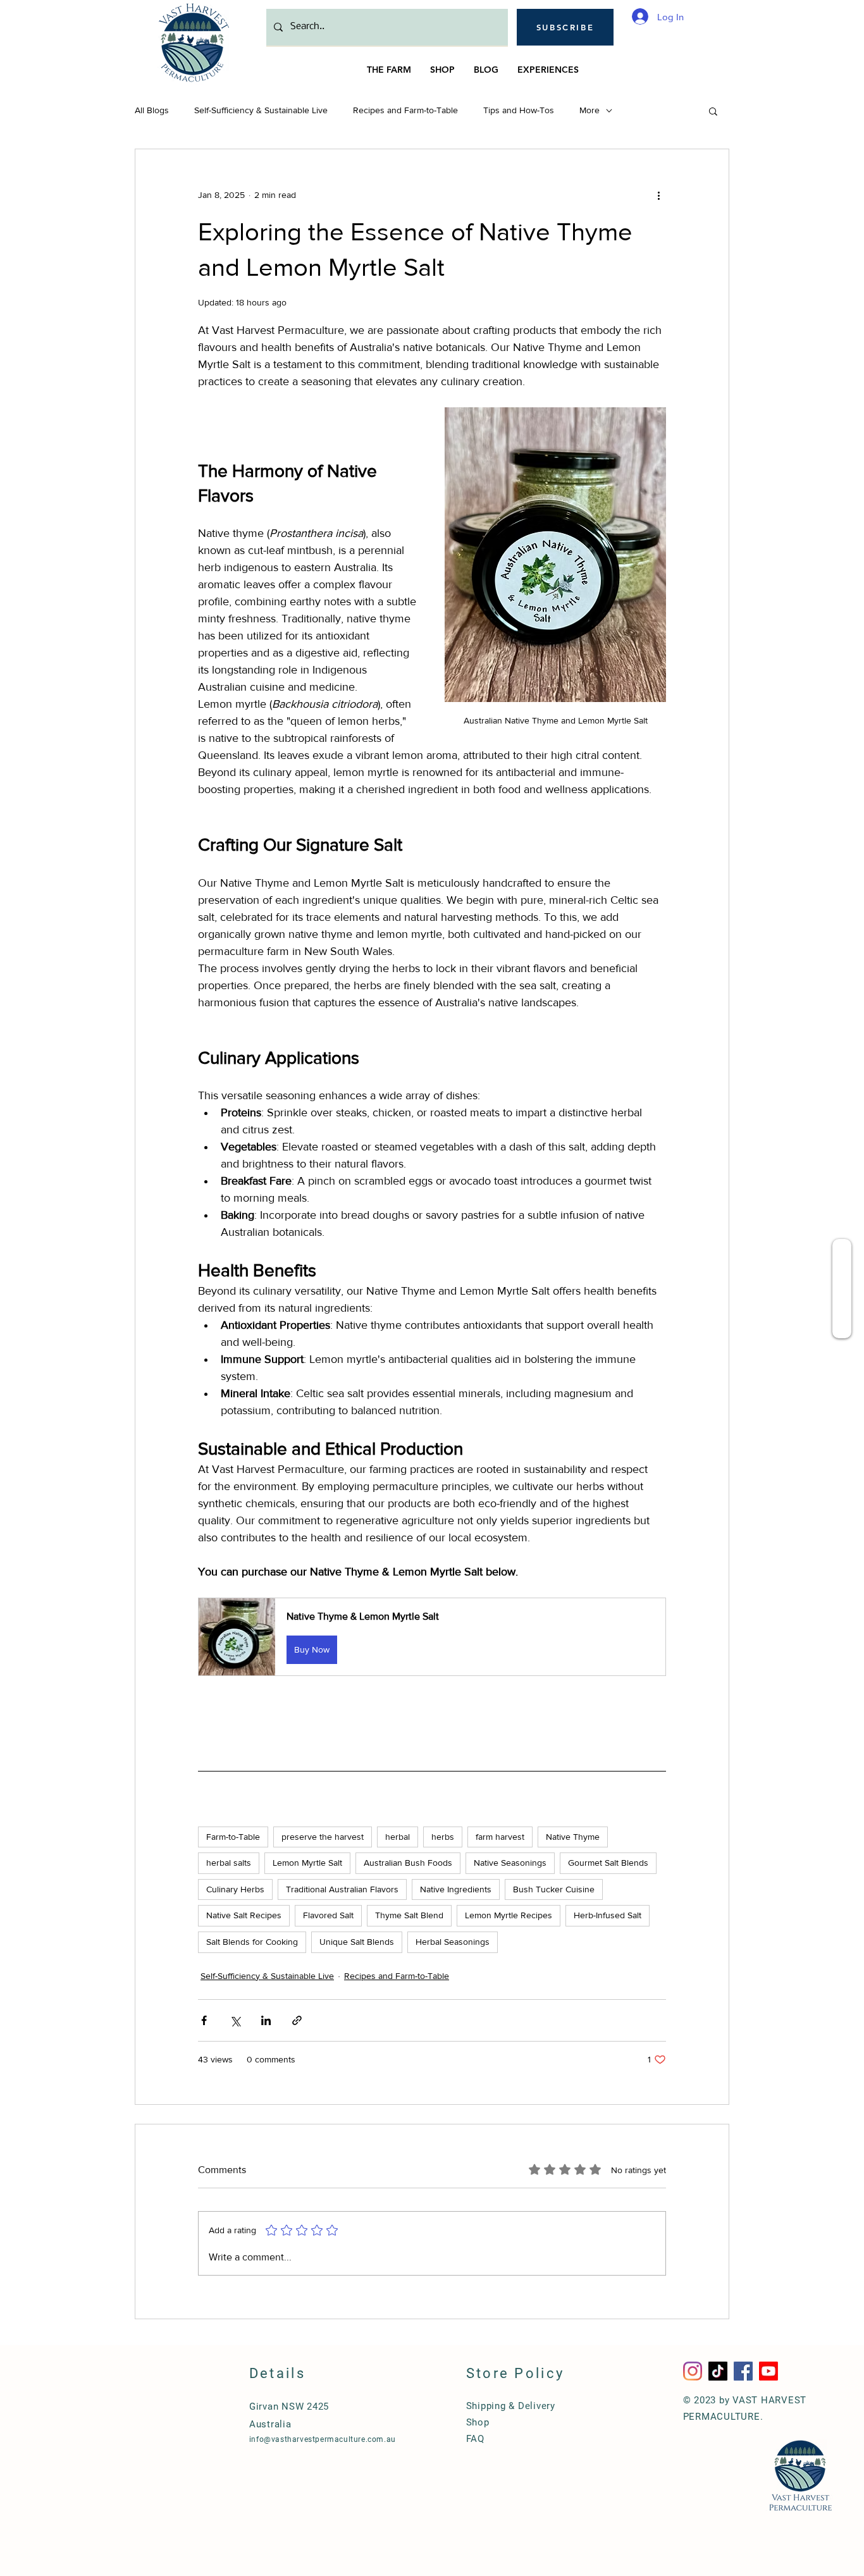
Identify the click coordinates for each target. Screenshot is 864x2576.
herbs (443, 1837)
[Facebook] (743, 2371)
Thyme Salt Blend (409, 1915)
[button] (565, 27)
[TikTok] (718, 2371)
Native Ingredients (456, 1889)
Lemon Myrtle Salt (307, 1863)
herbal (398, 1837)
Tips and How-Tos (519, 110)
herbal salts (229, 1863)
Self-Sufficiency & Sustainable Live (261, 110)
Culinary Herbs (235, 1889)
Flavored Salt (328, 1915)
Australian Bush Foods (408, 1863)
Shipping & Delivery (511, 2406)
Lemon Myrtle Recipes (509, 1915)
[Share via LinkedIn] (266, 2020)
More (589, 110)
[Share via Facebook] (204, 2020)
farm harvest (500, 1837)
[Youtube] (768, 2371)
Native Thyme (573, 1837)
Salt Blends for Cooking (252, 1942)
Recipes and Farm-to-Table (405, 110)
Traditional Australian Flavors (342, 1889)
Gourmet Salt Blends (608, 1863)
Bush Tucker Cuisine (554, 1889)
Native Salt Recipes (244, 1915)
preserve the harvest (323, 1837)
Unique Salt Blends (357, 1942)
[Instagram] (693, 2371)
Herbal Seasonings (453, 1942)
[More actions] (658, 195)
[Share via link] (297, 2020)
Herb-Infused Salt (608, 1915)
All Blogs (152, 110)
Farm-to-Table (233, 1837)
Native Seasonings (510, 1863)
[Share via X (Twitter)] (235, 2020)
